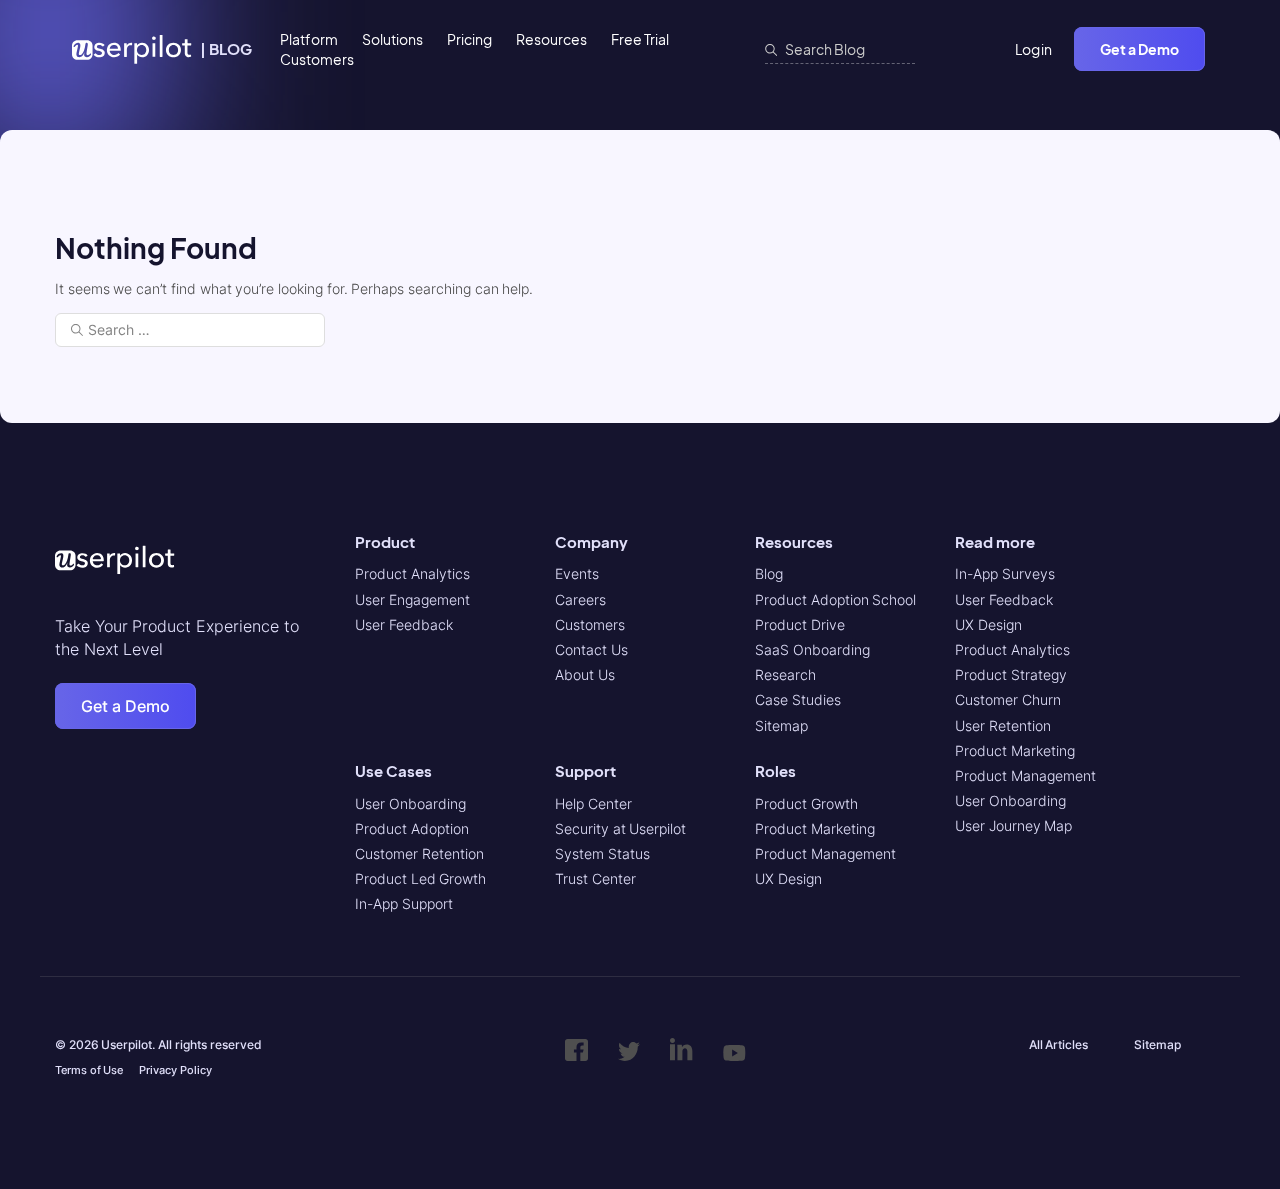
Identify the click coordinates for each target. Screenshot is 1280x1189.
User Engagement (412, 599)
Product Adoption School (835, 599)
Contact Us (591, 649)
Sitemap (781, 725)
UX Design (788, 878)
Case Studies (798, 699)
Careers (580, 599)
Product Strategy (1011, 674)
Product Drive (800, 624)
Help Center (593, 803)
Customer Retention (419, 853)
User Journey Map (1013, 825)
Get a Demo (1139, 49)
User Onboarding (410, 803)
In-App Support (404, 903)
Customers (317, 59)
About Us (585, 674)
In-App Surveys (1005, 573)
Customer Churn (1008, 699)
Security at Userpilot (620, 828)
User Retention (1003, 725)
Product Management (825, 853)
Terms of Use (89, 1070)
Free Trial (640, 39)
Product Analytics (412, 573)
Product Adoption (412, 828)
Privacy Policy (175, 1070)
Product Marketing (815, 828)
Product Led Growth (420, 878)
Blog (769, 573)
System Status (602, 853)
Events (577, 573)
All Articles (1059, 1044)
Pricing (469, 39)
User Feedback (404, 624)
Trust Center (595, 878)
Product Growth (806, 803)
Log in (1034, 49)
